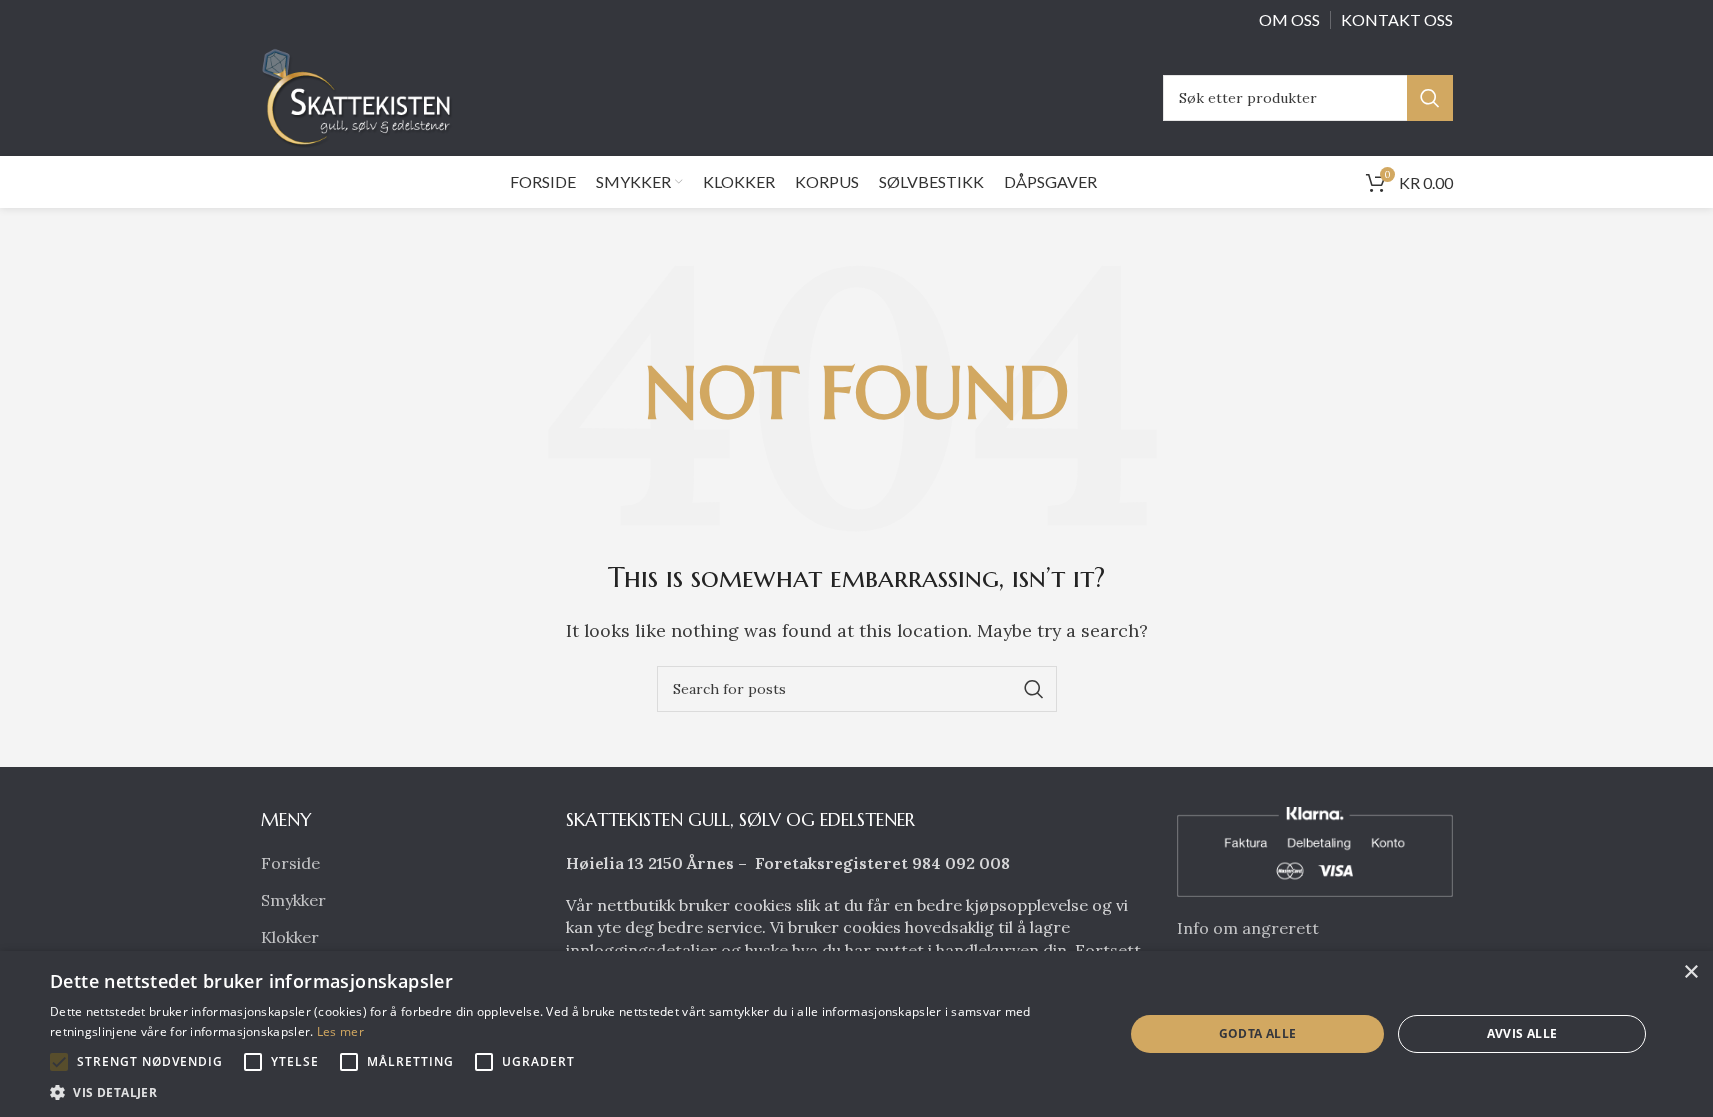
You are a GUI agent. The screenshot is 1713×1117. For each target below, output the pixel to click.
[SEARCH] (1430, 98)
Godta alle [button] (1258, 1033)
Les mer (340, 1031)
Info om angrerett (1248, 928)
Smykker (293, 900)
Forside (290, 863)
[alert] (856, 1034)
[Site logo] (362, 96)
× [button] (1690, 972)
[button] (59, 1062)
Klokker (290, 937)
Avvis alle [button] (1522, 1033)
